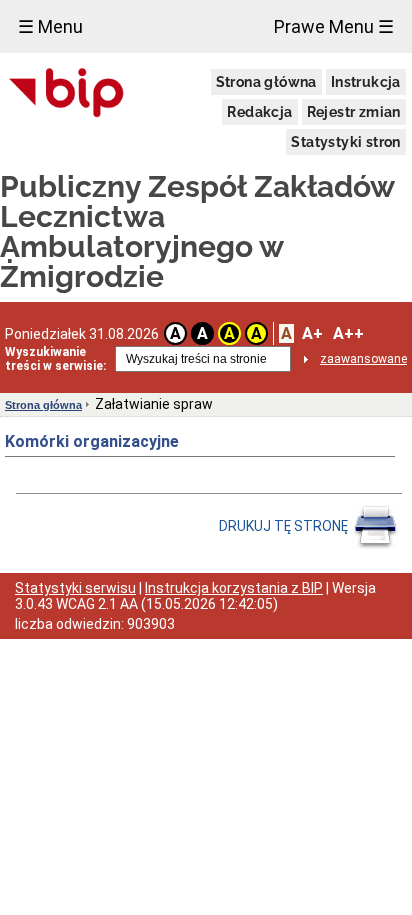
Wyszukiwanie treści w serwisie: (55, 359)
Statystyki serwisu (75, 588)
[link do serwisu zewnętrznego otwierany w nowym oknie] (66, 94)
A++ (348, 333)
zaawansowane (363, 359)
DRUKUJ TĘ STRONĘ (285, 526)
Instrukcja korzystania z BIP (234, 588)
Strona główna (266, 82)
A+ (312, 333)
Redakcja (259, 112)
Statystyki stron (345, 142)
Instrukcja (366, 82)
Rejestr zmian (354, 112)
